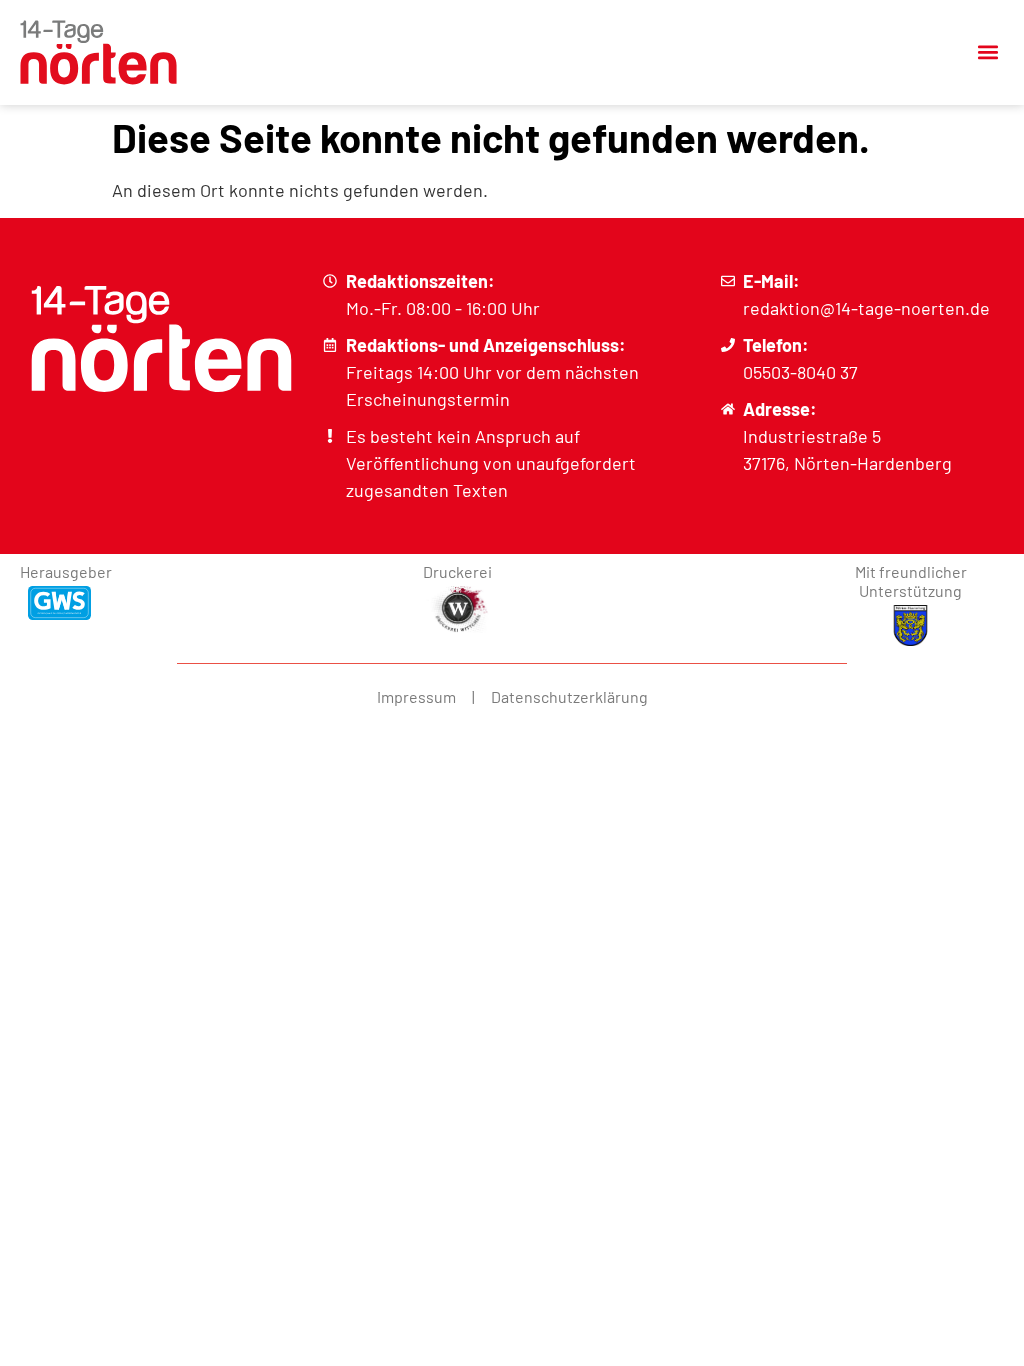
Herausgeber (66, 571)
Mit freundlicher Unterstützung (911, 581)
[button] (987, 52)
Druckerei (457, 571)
